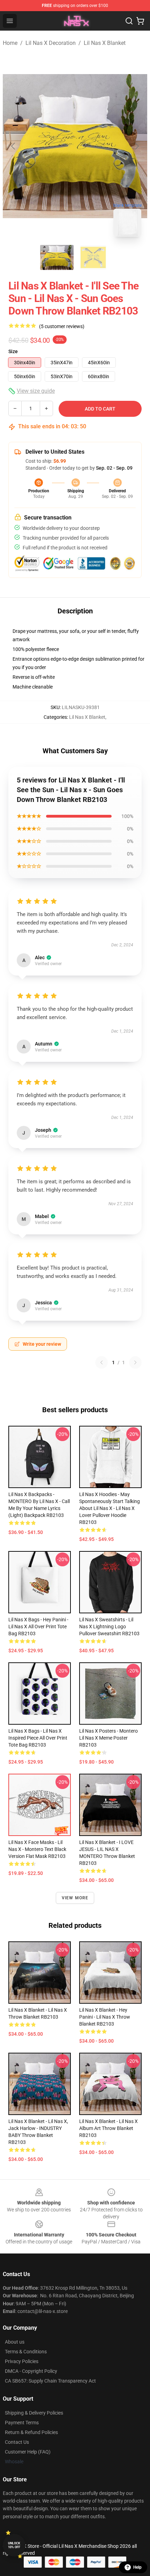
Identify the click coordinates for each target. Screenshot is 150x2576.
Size (13, 351)
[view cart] (140, 21)
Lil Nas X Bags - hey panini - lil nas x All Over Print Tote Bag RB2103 (38, 1627)
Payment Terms (22, 2423)
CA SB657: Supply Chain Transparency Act (50, 2381)
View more (75, 1898)
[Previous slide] (14, 146)
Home (10, 43)
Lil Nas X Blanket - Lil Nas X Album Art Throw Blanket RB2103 (108, 2128)
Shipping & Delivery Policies (34, 2413)
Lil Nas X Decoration (51, 43)
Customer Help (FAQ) (28, 2452)
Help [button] (137, 2567)
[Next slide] (136, 146)
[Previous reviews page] (102, 1362)
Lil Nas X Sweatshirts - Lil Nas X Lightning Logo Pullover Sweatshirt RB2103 (109, 1627)
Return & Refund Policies (31, 2432)
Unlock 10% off (14, 2545)
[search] (129, 21)
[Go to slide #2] (93, 257)
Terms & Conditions (26, 2352)
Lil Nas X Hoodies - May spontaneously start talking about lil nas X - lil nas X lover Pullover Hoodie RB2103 (110, 1508)
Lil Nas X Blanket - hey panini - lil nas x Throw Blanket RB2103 (105, 2017)
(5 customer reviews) (62, 326)
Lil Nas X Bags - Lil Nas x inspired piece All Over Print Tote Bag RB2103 (38, 1738)
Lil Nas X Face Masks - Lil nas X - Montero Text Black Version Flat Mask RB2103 (37, 1849)
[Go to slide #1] (57, 257)
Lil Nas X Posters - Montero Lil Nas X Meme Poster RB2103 (108, 1738)
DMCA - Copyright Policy (31, 2371)
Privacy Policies (22, 2361)
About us (15, 2342)
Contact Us (17, 2442)
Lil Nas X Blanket (105, 43)
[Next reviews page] (135, 1362)
